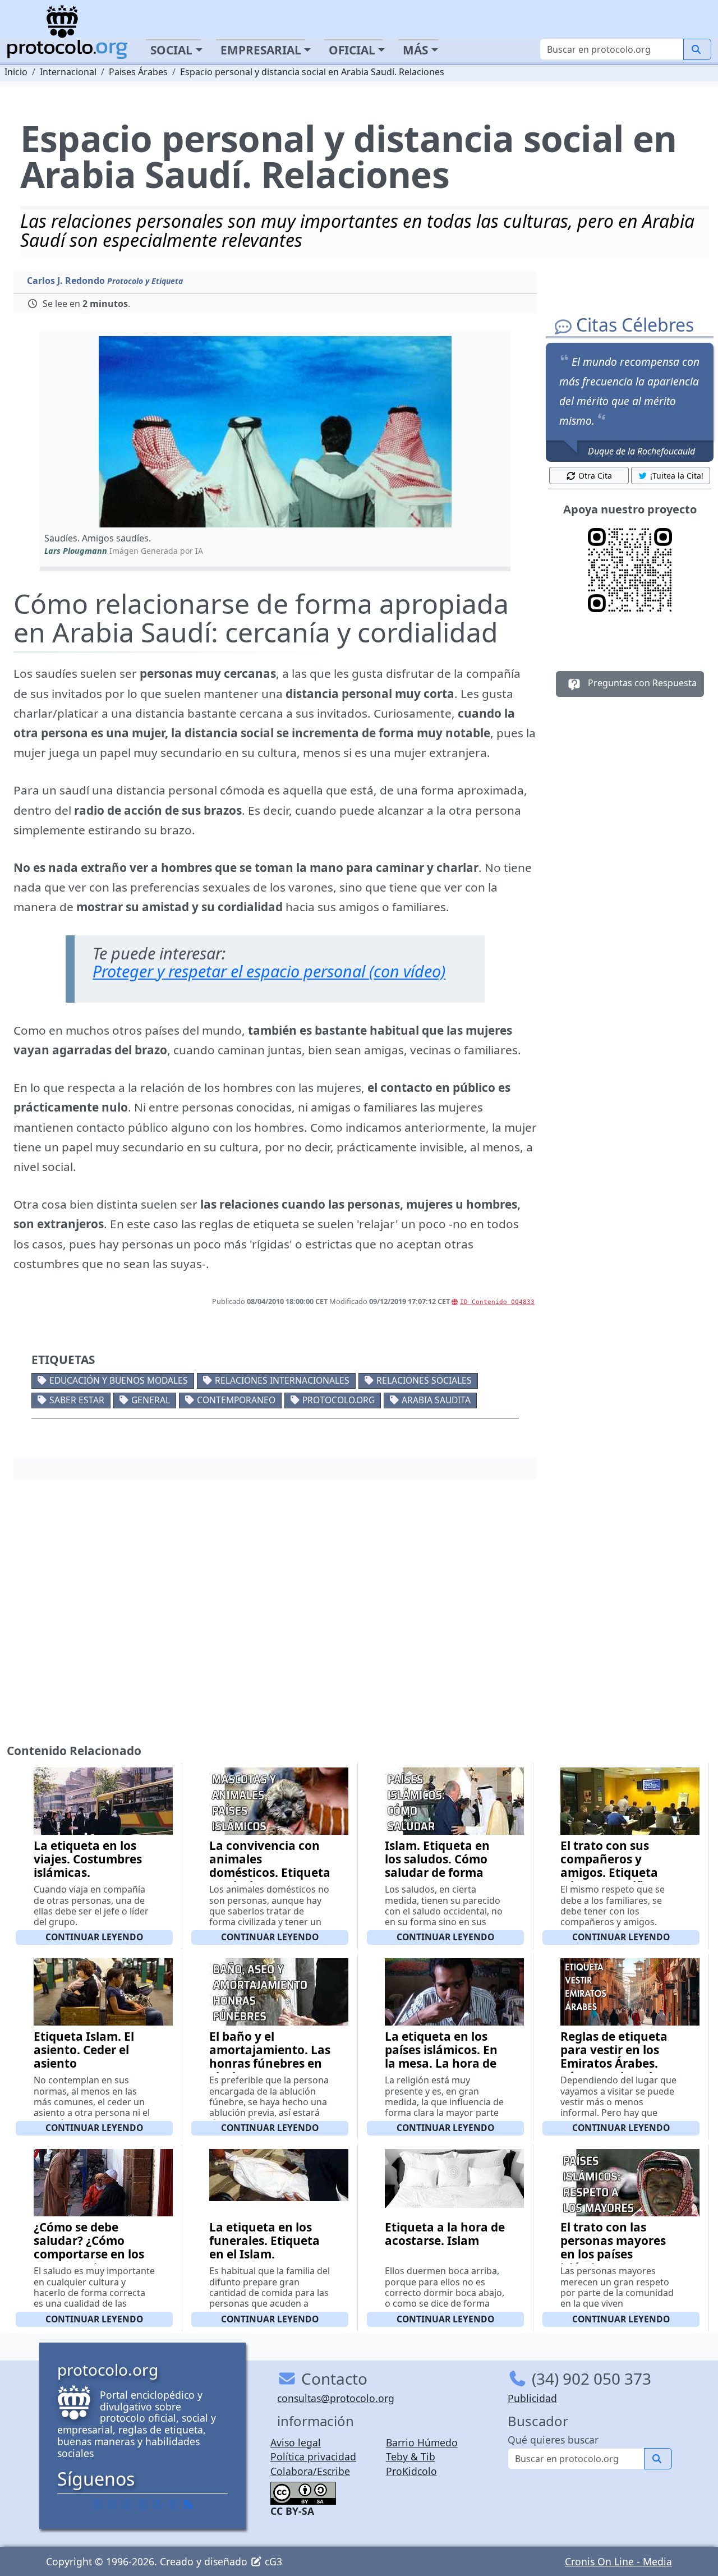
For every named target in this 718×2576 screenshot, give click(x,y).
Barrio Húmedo (422, 2442)
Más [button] (415, 50)
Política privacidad (313, 2456)
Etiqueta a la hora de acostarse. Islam (445, 2234)
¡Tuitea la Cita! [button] (677, 476)
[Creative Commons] (303, 2492)
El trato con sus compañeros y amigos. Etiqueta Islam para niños (609, 1866)
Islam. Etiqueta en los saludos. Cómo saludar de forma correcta (437, 1866)
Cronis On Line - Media (618, 2561)
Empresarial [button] (261, 50)
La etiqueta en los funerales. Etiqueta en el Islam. (264, 2240)
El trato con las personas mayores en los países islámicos (613, 2247)
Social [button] (171, 50)
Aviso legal (296, 2442)
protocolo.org (339, 1400)
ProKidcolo (411, 2471)
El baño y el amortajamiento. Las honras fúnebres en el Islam (270, 2056)
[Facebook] (97, 2505)
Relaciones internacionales (282, 1380)
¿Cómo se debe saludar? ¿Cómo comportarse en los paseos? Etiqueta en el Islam (91, 2254)
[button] (275, 432)
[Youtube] (173, 2505)
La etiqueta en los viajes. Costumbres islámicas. (88, 1859)
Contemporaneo (236, 1400)
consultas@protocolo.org (336, 2398)
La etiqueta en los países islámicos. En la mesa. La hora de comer (441, 2056)
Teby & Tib (411, 2456)
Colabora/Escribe (310, 2471)
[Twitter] (112, 2505)
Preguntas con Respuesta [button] (641, 683)
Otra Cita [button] (595, 476)
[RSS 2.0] (188, 2505)
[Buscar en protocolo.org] (697, 49)
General (151, 1400)
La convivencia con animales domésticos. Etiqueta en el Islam (270, 1866)
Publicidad (532, 2398)
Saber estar (77, 1400)
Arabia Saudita (436, 1400)
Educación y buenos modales (119, 1380)
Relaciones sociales (424, 1380)
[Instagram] (158, 2505)
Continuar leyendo (94, 1937)
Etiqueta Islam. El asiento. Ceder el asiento (84, 2050)
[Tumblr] (142, 2505)
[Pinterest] (127, 2505)
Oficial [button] (352, 50)
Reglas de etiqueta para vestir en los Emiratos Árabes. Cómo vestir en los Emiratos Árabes (614, 2063)
